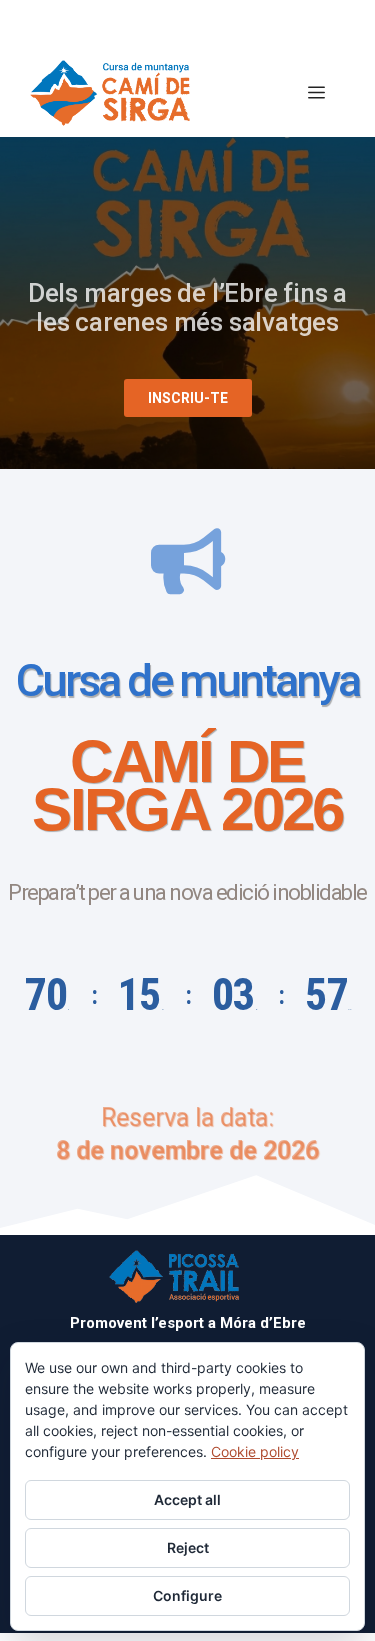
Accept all (187, 1499)
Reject (188, 1547)
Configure (187, 1595)
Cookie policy (255, 1451)
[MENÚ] (316, 93)
